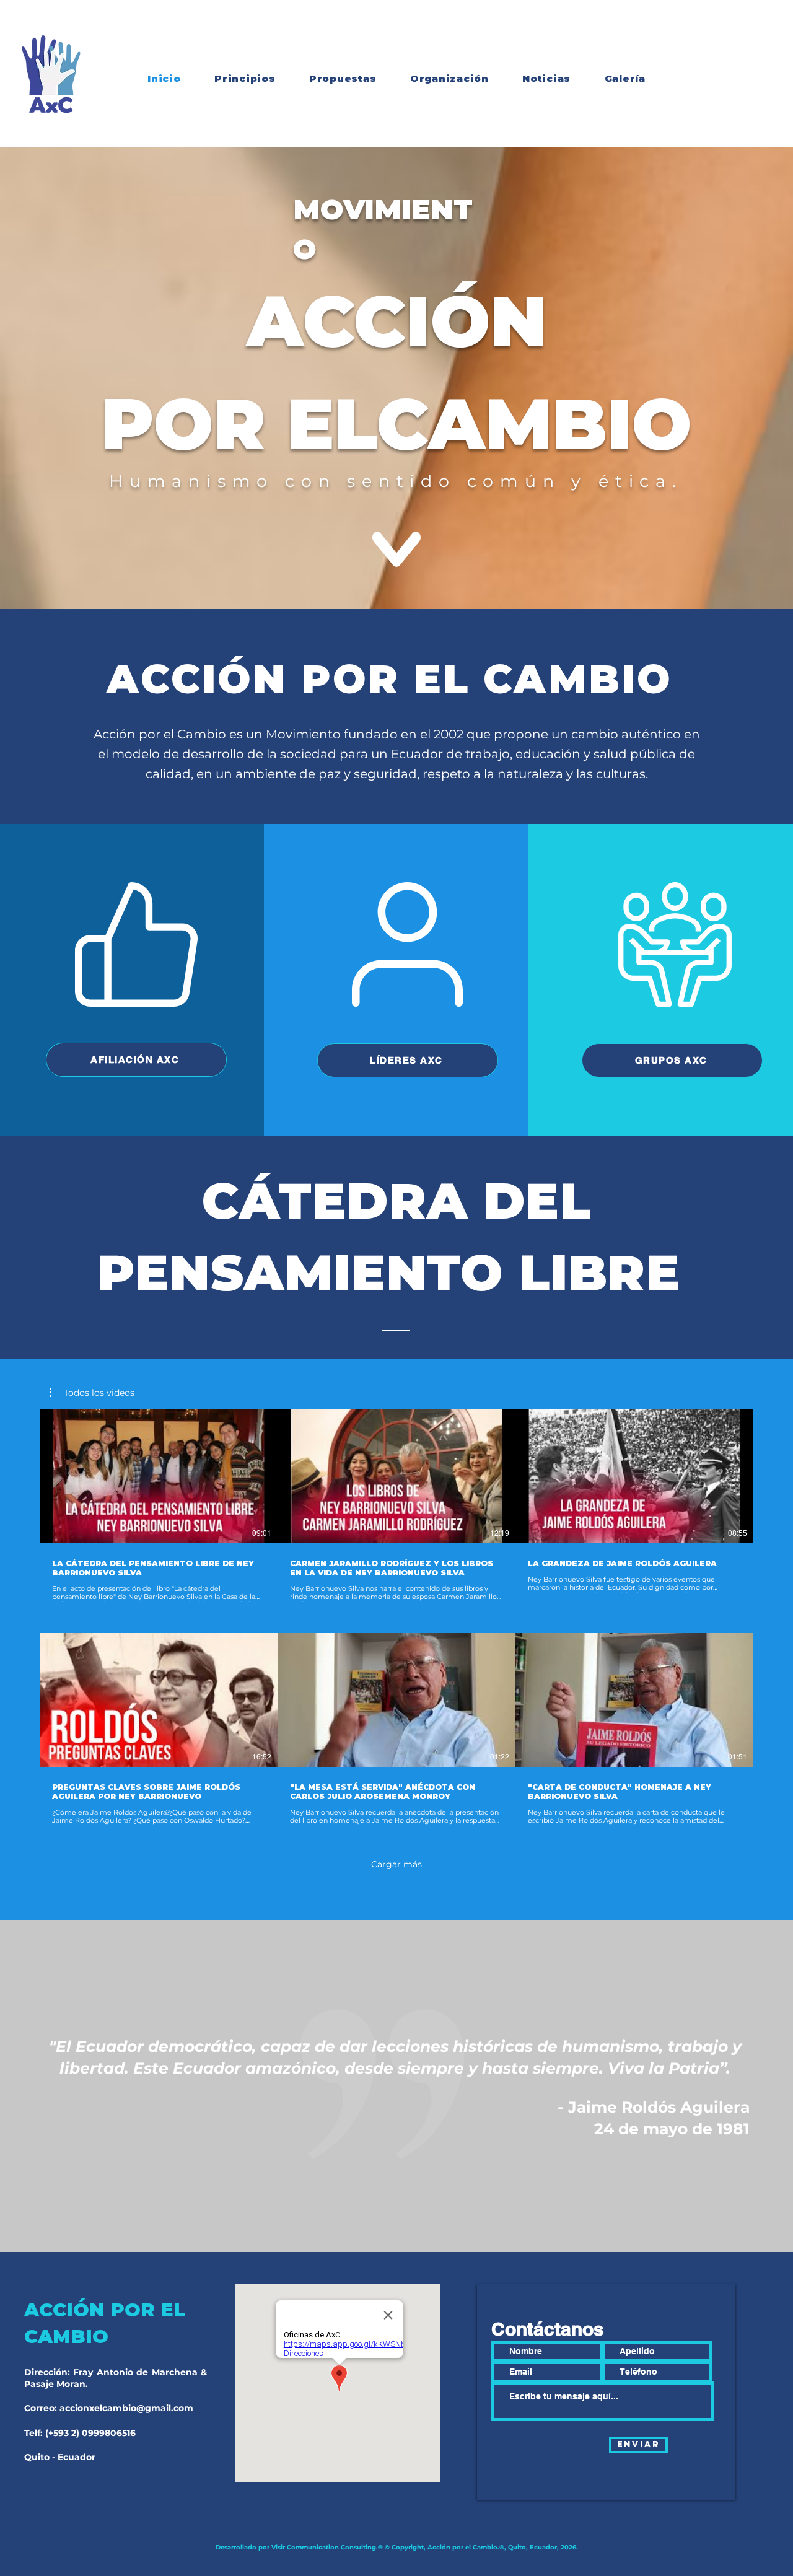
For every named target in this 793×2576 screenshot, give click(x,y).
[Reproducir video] (159, 1476)
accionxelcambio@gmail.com (126, 2408)
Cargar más (396, 1864)
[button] (92, 1393)
